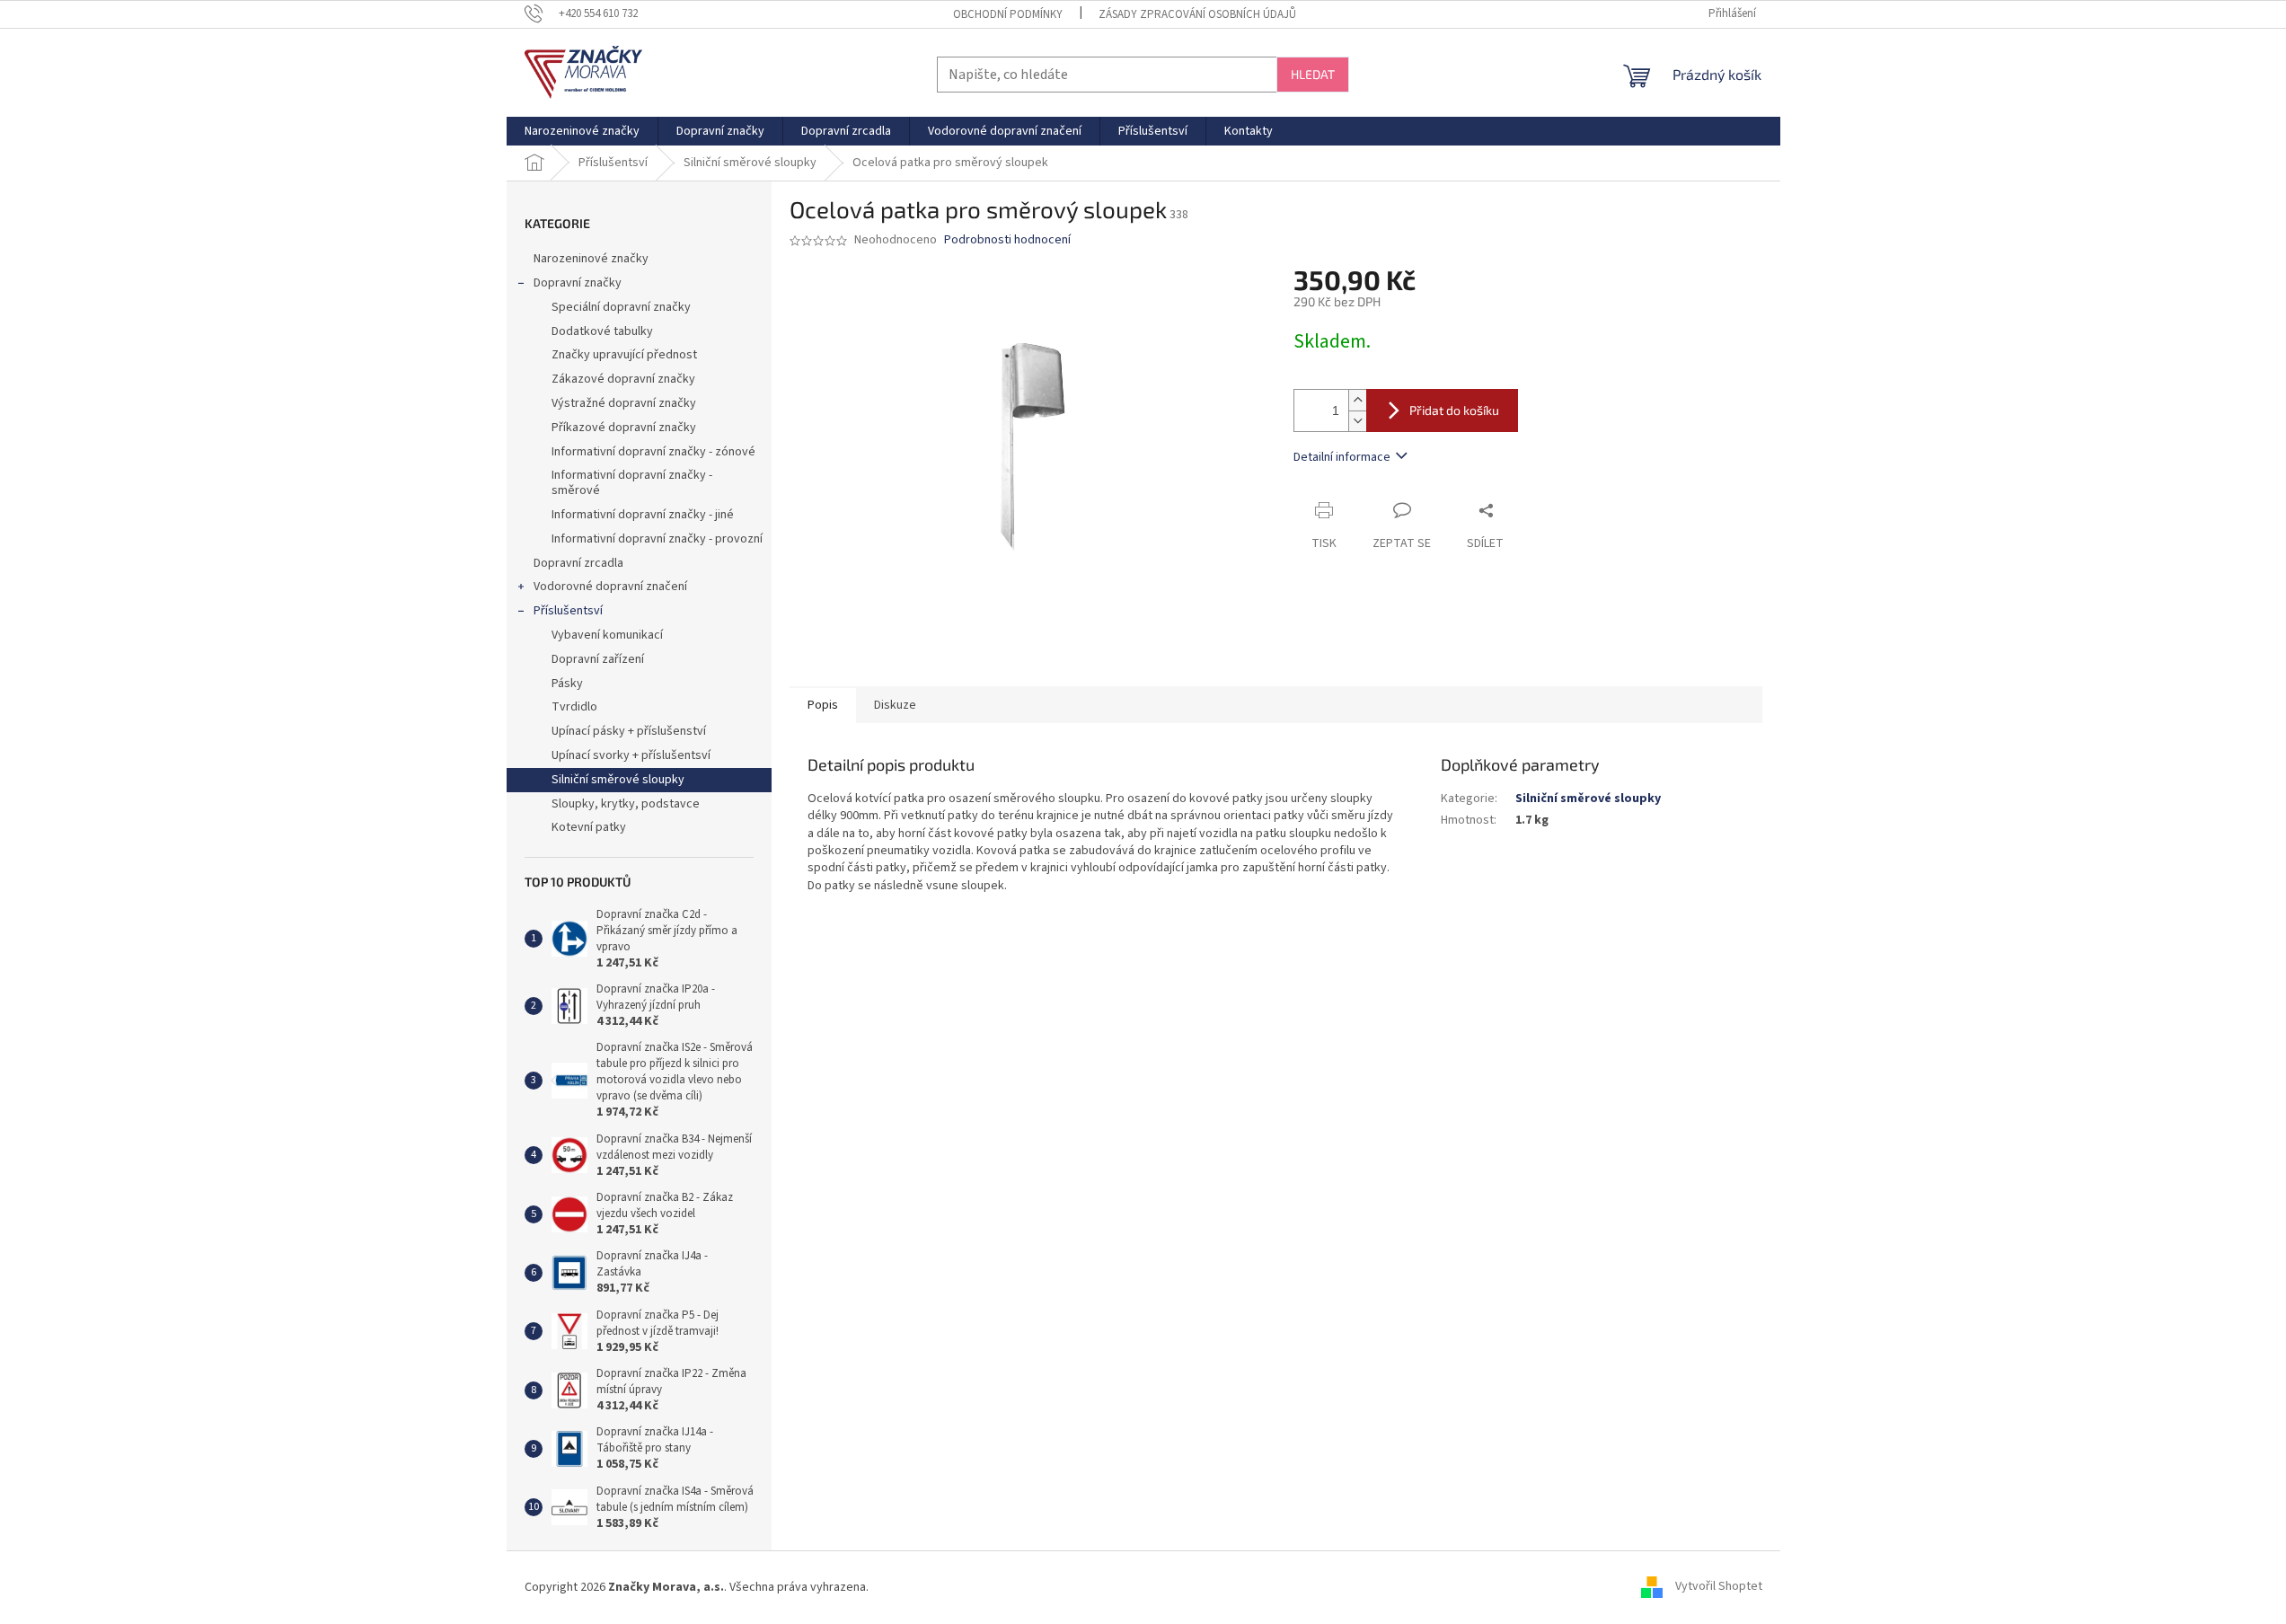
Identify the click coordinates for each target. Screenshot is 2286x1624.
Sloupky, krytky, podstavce (626, 804)
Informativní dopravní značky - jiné (643, 515)
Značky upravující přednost (624, 355)
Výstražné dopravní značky (624, 403)
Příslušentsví (568, 611)
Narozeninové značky (591, 259)
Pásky (567, 684)
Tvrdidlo (574, 707)
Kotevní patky (589, 827)
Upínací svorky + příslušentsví (631, 755)
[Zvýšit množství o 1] (1357, 400)
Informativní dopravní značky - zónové (653, 452)
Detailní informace (1342, 457)
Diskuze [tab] (895, 705)
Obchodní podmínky (1008, 14)
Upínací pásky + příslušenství (629, 731)
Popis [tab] (823, 705)
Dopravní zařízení (598, 659)
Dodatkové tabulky (602, 331)
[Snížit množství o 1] (1357, 421)
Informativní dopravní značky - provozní (657, 539)
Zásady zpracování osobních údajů (1197, 14)
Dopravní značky (578, 283)
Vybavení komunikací (607, 635)
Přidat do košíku (1454, 410)
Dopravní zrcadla (578, 563)
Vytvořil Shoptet (1719, 1587)
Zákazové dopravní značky (623, 379)
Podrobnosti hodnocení (1007, 240)
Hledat (1313, 74)
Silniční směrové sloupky (618, 780)
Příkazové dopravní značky (624, 428)
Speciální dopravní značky (621, 307)
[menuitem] (582, 131)
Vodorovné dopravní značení (610, 587)
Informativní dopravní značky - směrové (632, 483)
